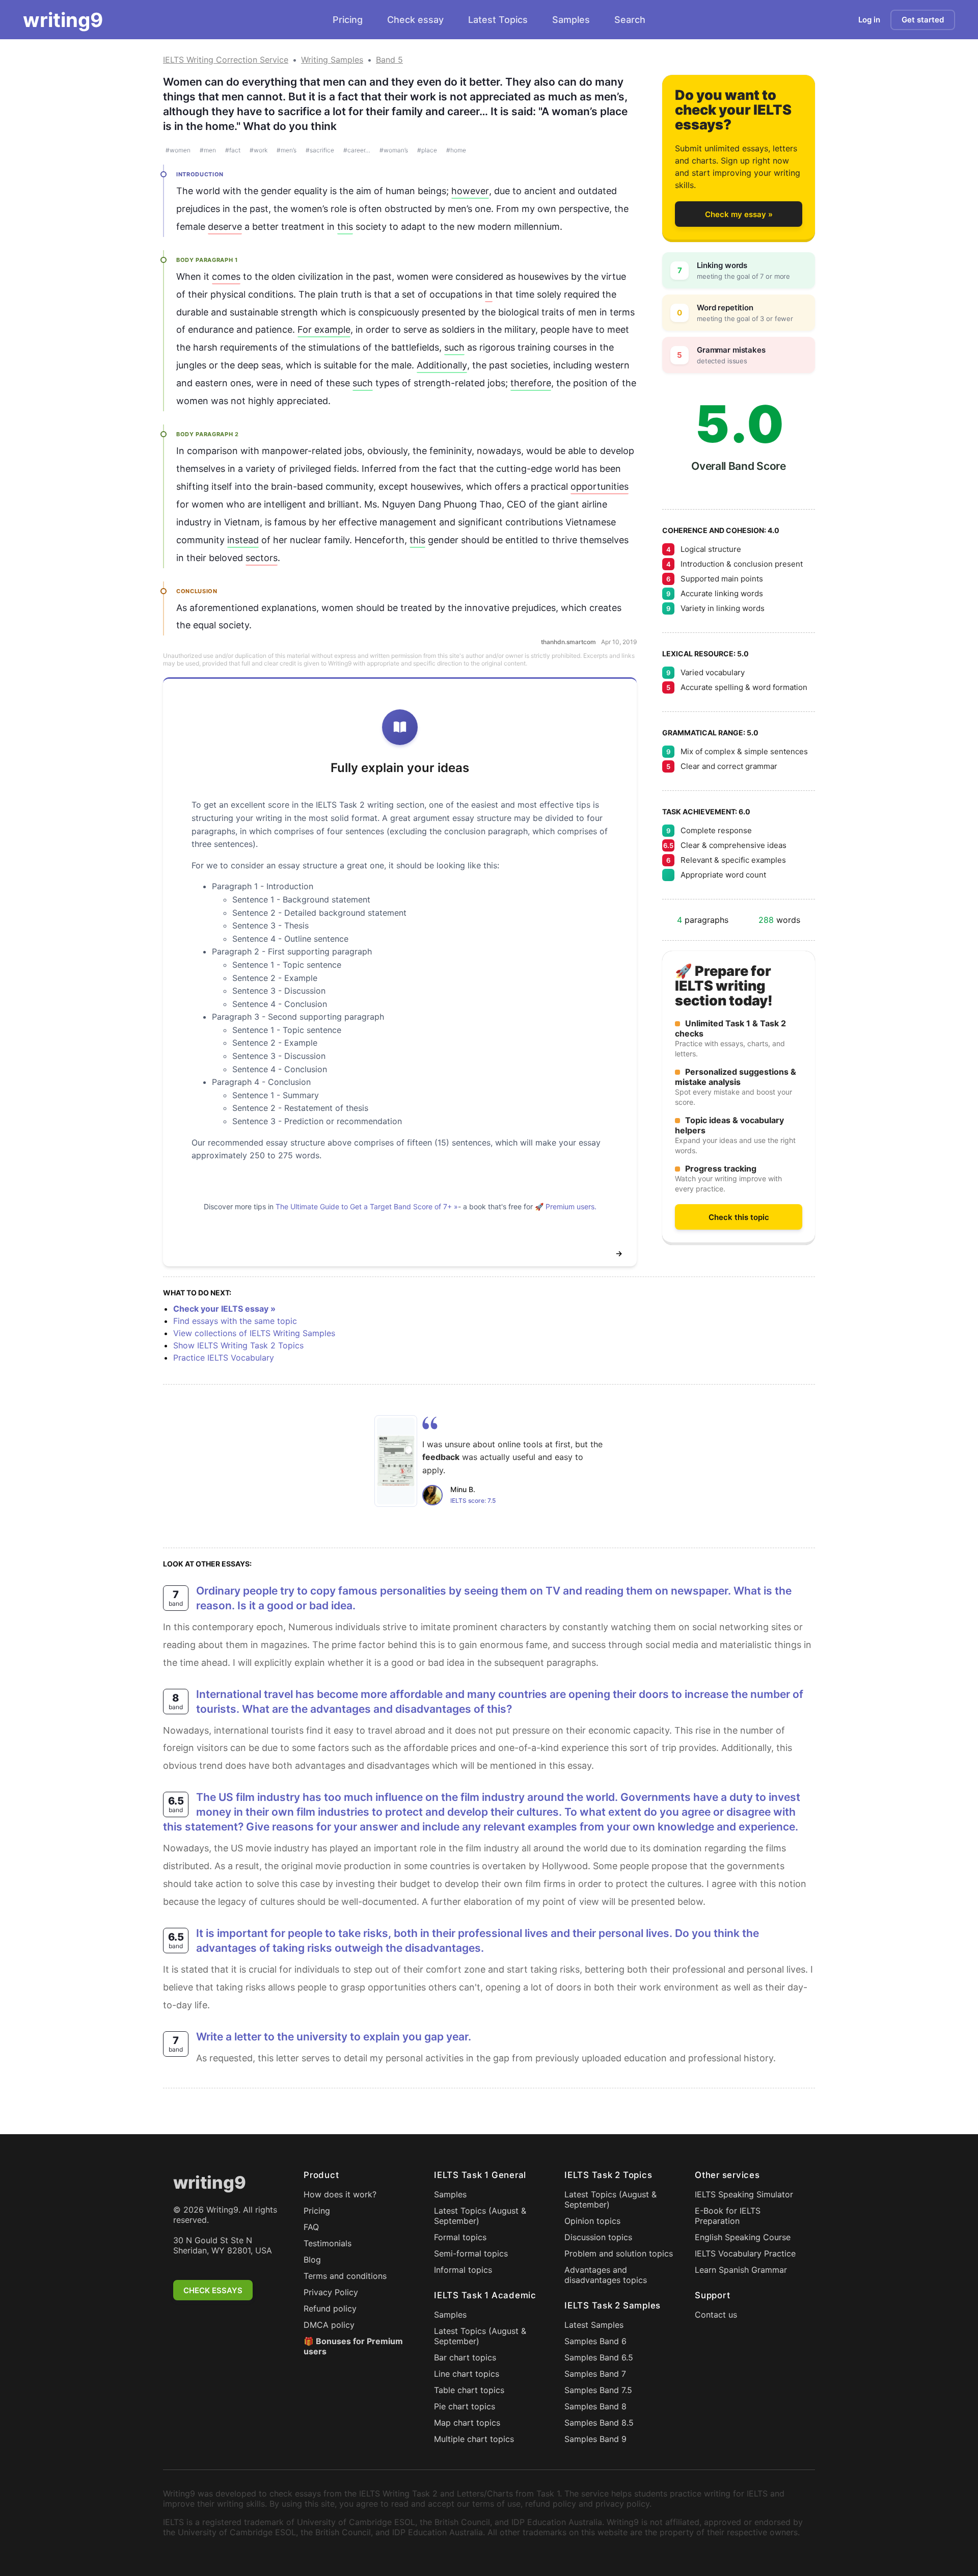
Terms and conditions (345, 2276)
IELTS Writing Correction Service (226, 60)
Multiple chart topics (474, 2439)
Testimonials (328, 2243)
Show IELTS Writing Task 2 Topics (238, 1345)
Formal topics (460, 2237)
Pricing (348, 20)
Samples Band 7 (595, 2374)
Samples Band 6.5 (599, 2357)
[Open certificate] (396, 1461)
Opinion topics (592, 2221)
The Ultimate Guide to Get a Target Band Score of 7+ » (367, 1206)
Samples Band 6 (595, 2341)
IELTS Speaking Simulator (744, 2194)
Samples (571, 20)
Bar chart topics (465, 2357)
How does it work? (340, 2194)
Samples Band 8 (595, 2406)
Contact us (716, 2315)
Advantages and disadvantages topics (606, 2275)
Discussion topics (598, 2237)
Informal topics (463, 2270)
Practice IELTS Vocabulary (224, 1358)
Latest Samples (594, 2325)
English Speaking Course (743, 2237)
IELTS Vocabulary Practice (745, 2253)
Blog (312, 2260)
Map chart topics (467, 2423)
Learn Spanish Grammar (741, 2270)
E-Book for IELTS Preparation (728, 2216)
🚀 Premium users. (566, 1206)
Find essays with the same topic (235, 1321)
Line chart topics (467, 2374)
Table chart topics (469, 2390)
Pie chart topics (465, 2406)
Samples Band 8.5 (599, 2423)
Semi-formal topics (471, 2253)
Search (630, 20)
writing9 (63, 20)
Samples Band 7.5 (598, 2390)
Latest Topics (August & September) (480, 2216)
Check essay (415, 20)
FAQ (311, 2227)
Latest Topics (498, 20)
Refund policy (330, 2308)
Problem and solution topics (619, 2253)
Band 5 (389, 60)
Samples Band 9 (595, 2439)
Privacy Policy (331, 2292)
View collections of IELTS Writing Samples (254, 1333)
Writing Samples (332, 60)
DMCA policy (329, 2325)
